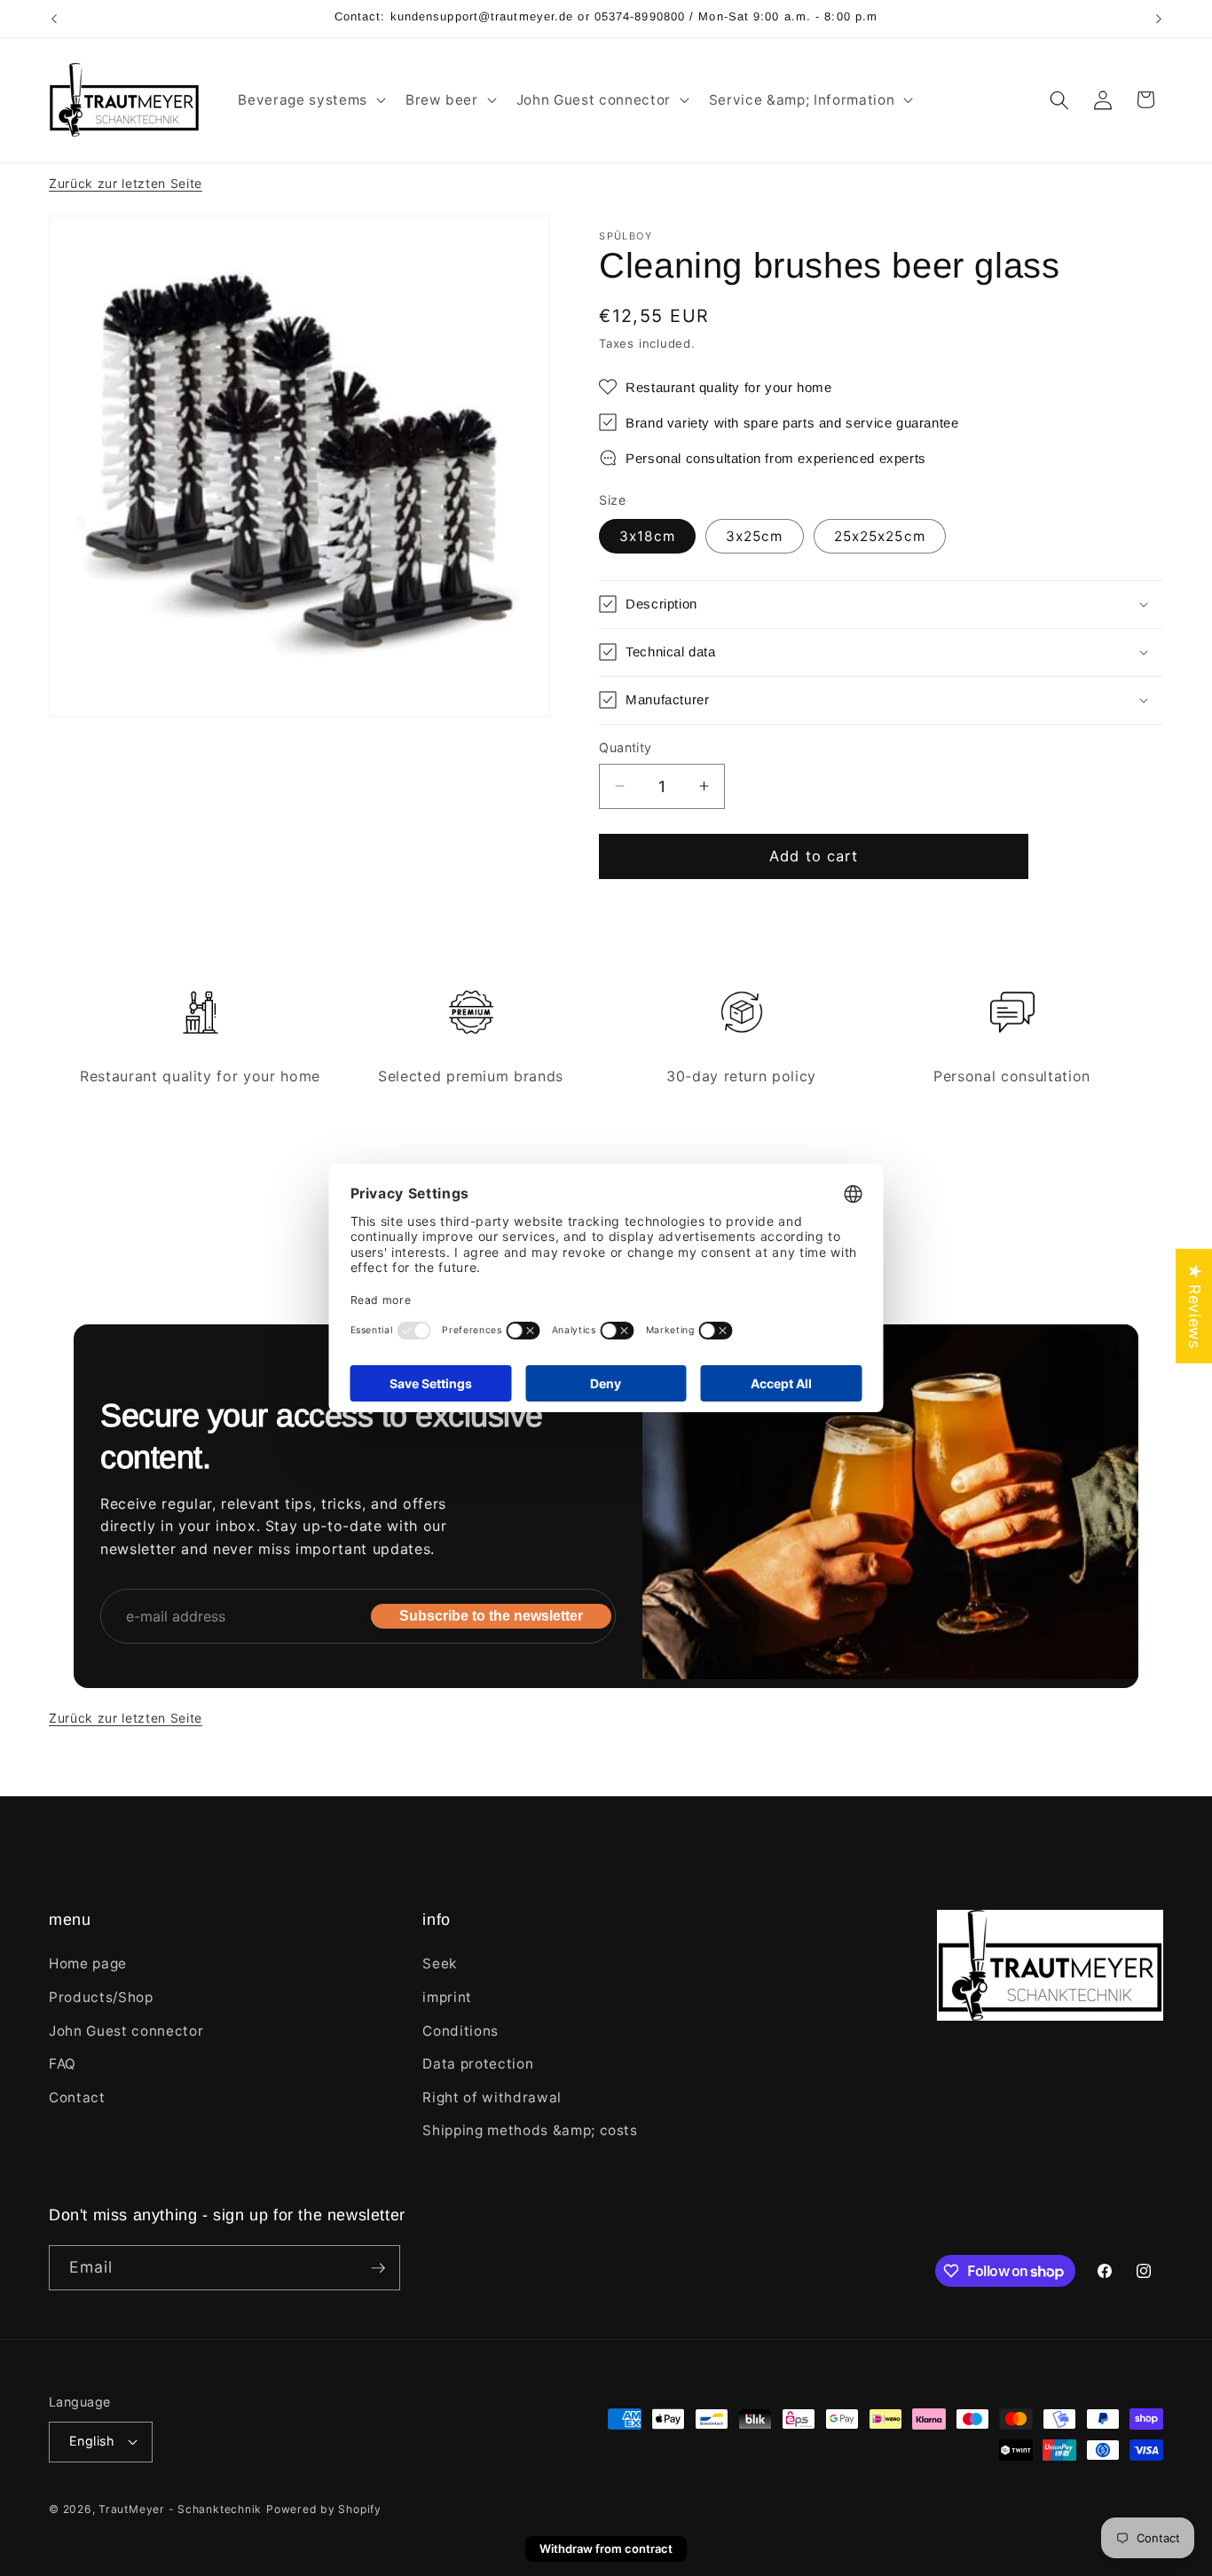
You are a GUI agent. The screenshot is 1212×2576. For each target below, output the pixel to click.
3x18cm (647, 535)
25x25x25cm (880, 535)
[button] (310, 100)
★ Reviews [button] (1195, 1306)
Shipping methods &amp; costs (530, 2130)
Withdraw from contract (606, 2549)
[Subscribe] (378, 2268)
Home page (88, 1963)
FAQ (63, 2064)
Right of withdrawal (492, 2097)
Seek (440, 1963)
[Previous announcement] (54, 19)
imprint (447, 1997)
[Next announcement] (1159, 19)
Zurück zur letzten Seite (126, 183)
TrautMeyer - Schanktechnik (180, 2509)
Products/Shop (101, 1997)
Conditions (460, 2031)
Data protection (478, 2064)
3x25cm (755, 535)
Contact (77, 2097)
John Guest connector (126, 2031)
